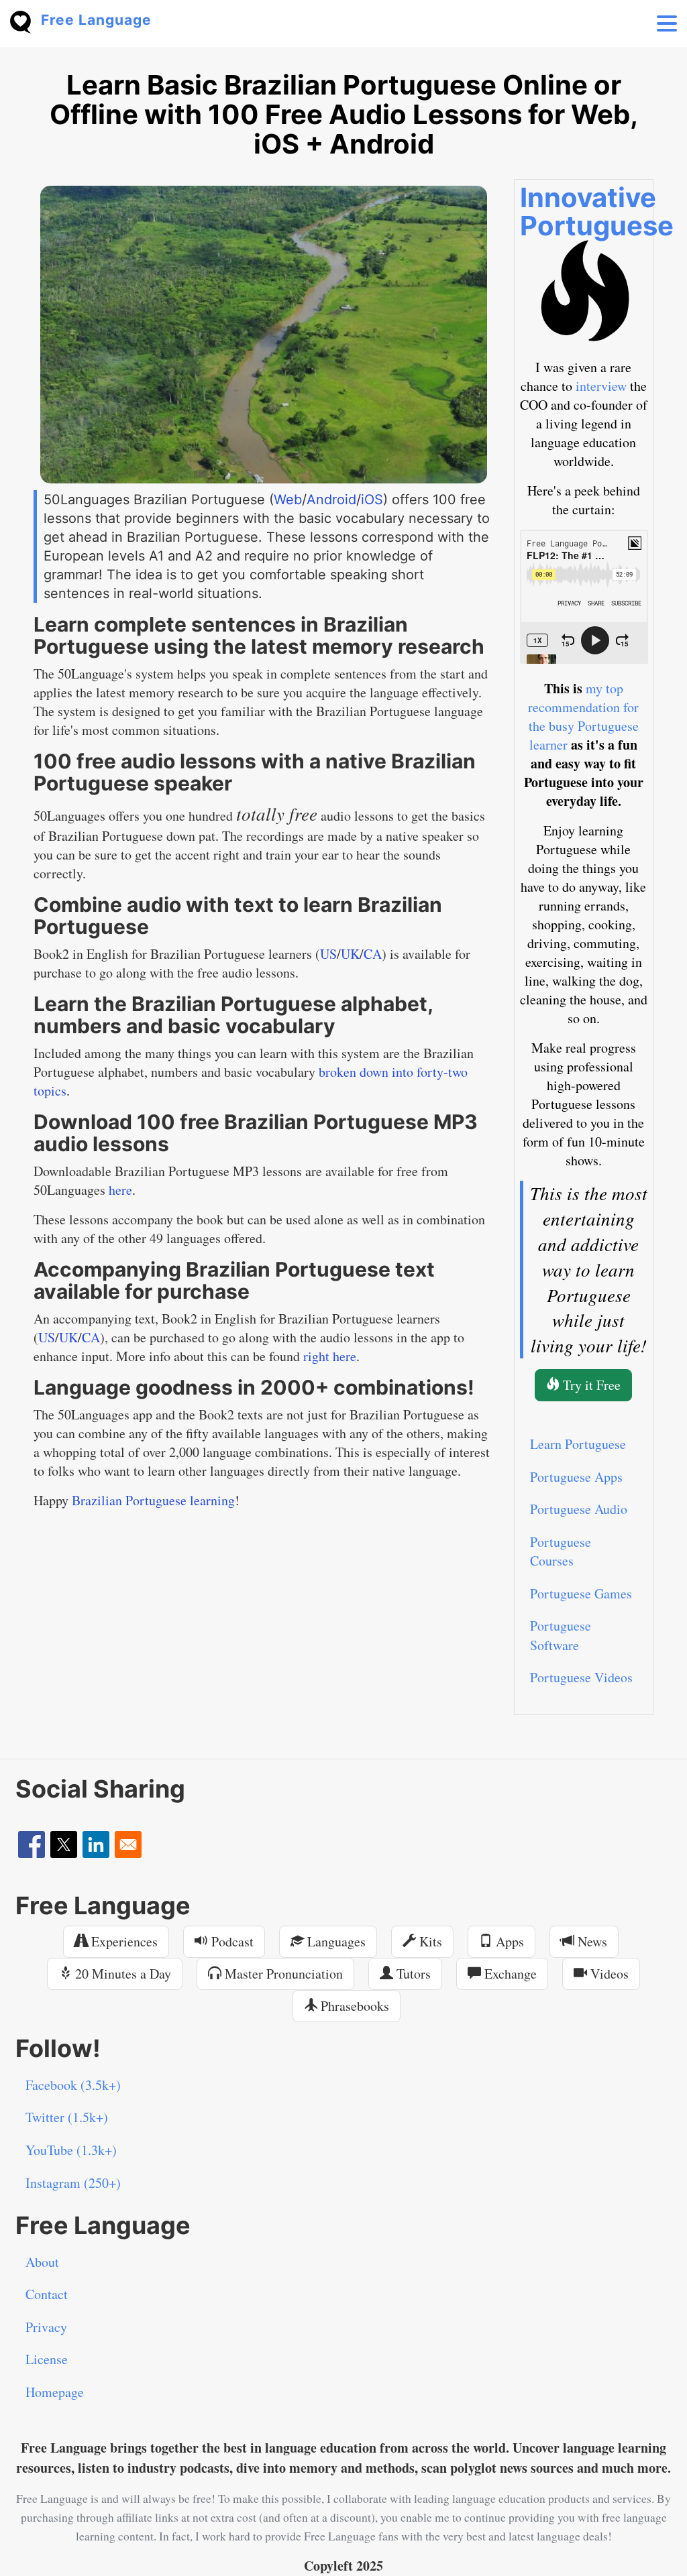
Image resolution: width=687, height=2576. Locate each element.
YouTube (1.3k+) (71, 2150)
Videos (608, 1974)
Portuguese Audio (579, 1509)
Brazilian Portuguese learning (153, 1500)
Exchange (509, 1974)
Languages (335, 1941)
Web (288, 500)
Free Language (96, 20)
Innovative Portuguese (597, 212)
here (120, 1190)
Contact (47, 2294)
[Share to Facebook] (32, 1845)
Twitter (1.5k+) (67, 2117)
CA (373, 954)
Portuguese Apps (576, 1477)
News (591, 1941)
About (42, 2262)
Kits (429, 1941)
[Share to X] (64, 1845)
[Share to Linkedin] (96, 1845)
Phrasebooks (353, 2006)
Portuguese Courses (561, 1552)
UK (350, 954)
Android (331, 500)
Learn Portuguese (578, 1444)
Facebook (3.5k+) (73, 2085)
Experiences (123, 1941)
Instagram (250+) (73, 2183)
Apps (508, 1941)
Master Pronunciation (282, 1974)
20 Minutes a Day (121, 1974)
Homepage (55, 2392)
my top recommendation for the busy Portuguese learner (583, 716)
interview (601, 386)
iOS (372, 500)
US (328, 954)
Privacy (46, 2327)
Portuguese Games (581, 1593)
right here (330, 1356)
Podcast (231, 1941)
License (47, 2359)
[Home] (25, 20)
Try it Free (590, 1385)
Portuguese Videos (581, 1677)
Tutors (412, 1974)
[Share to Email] (128, 1845)
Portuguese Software (561, 1635)
